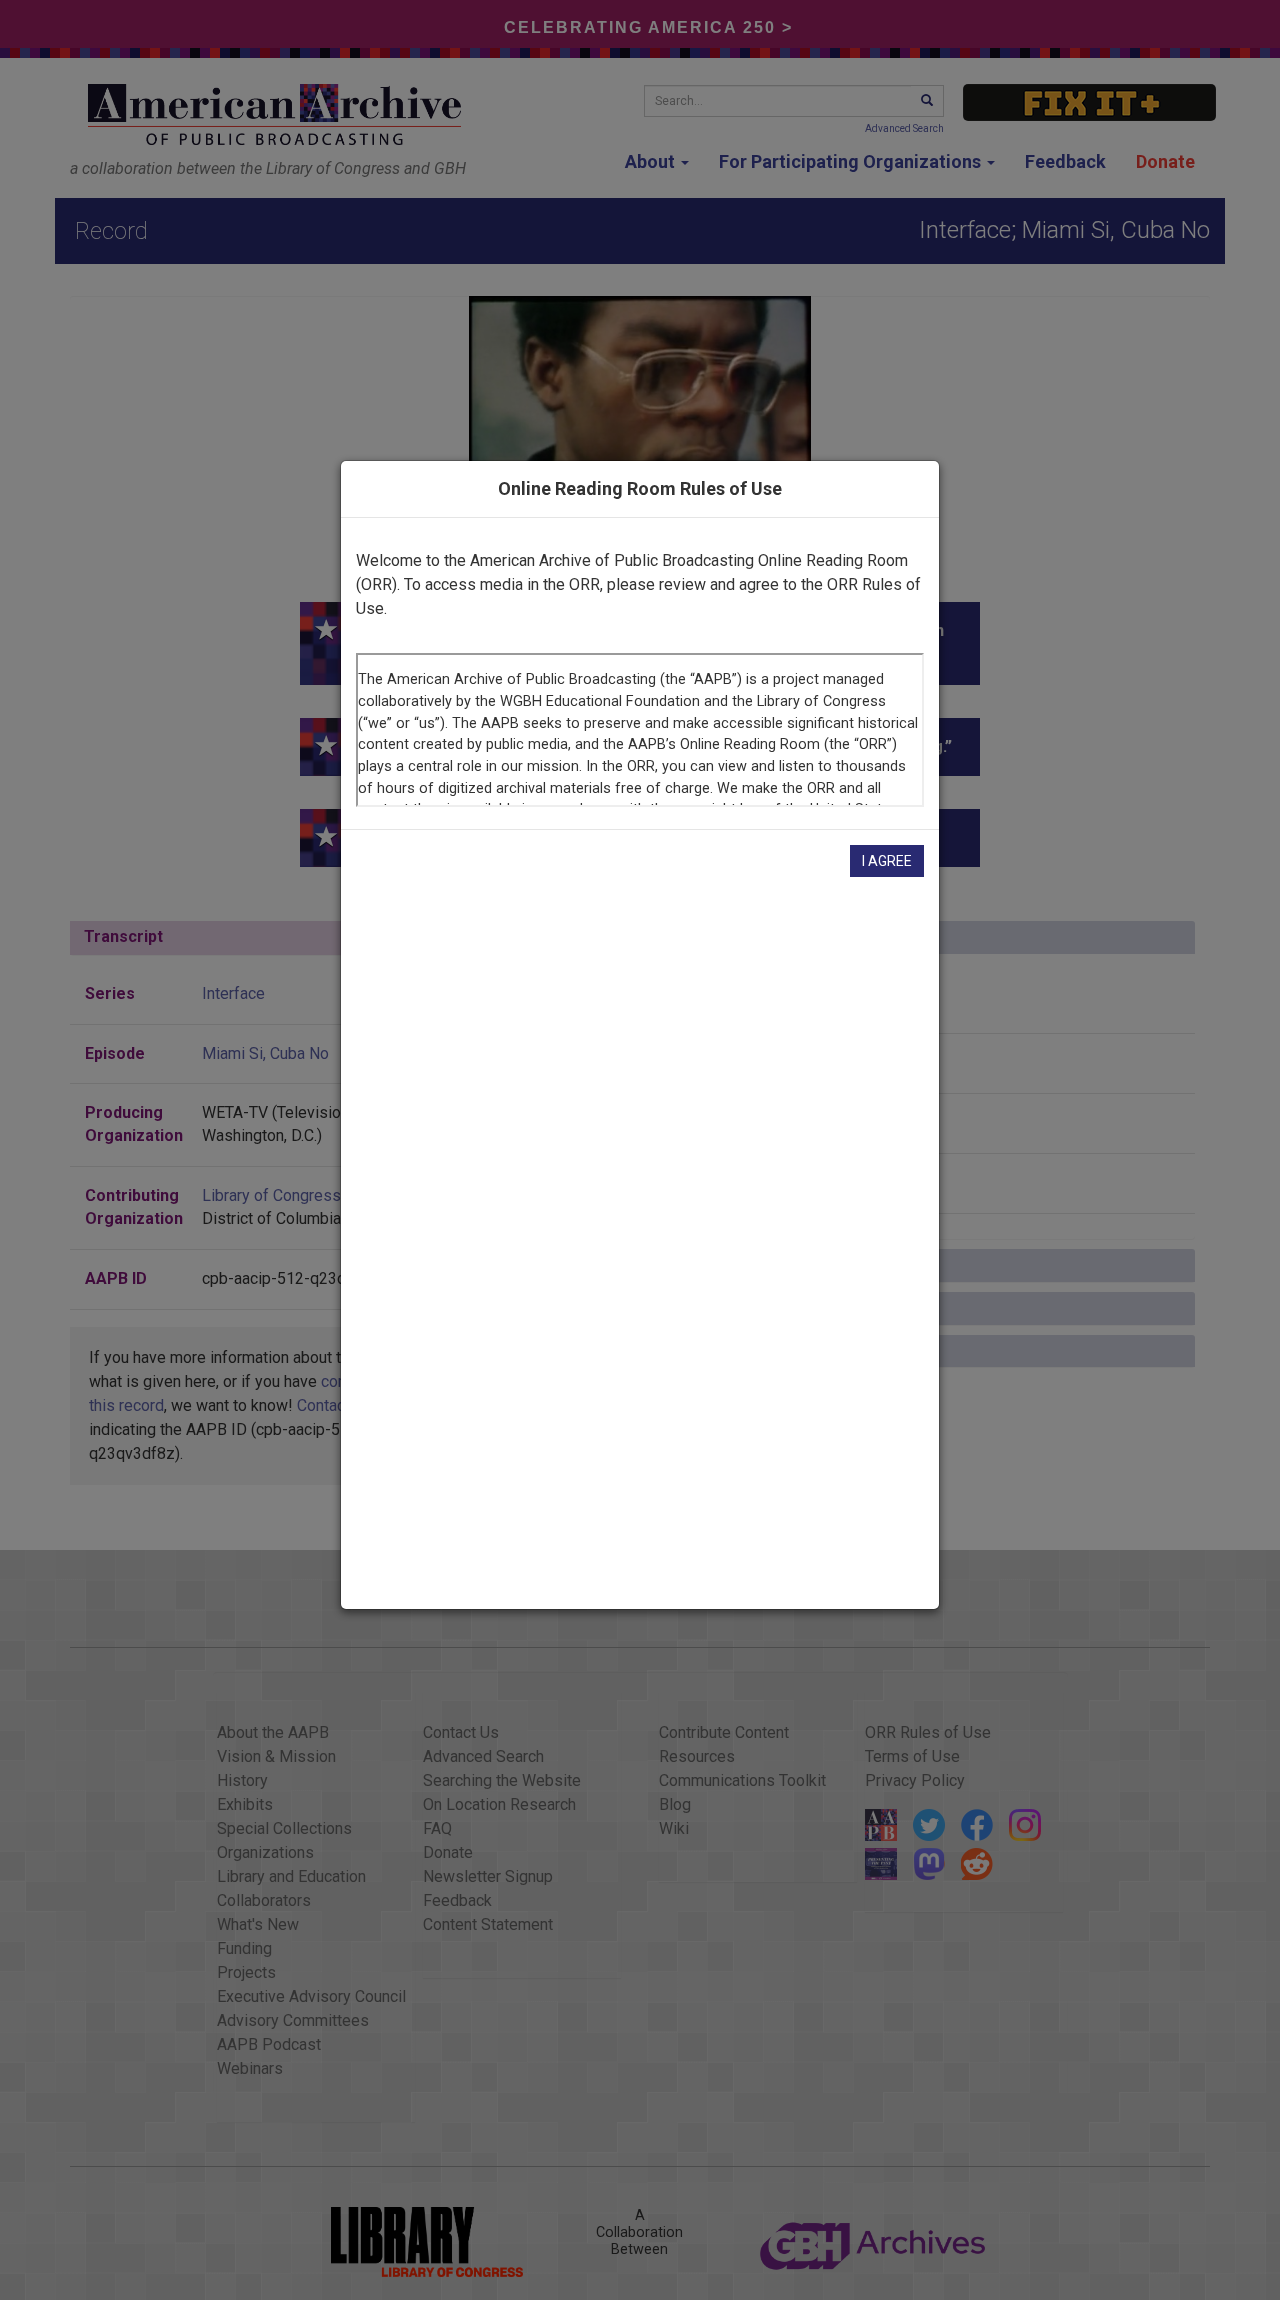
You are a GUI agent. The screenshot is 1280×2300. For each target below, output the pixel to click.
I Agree (887, 861)
